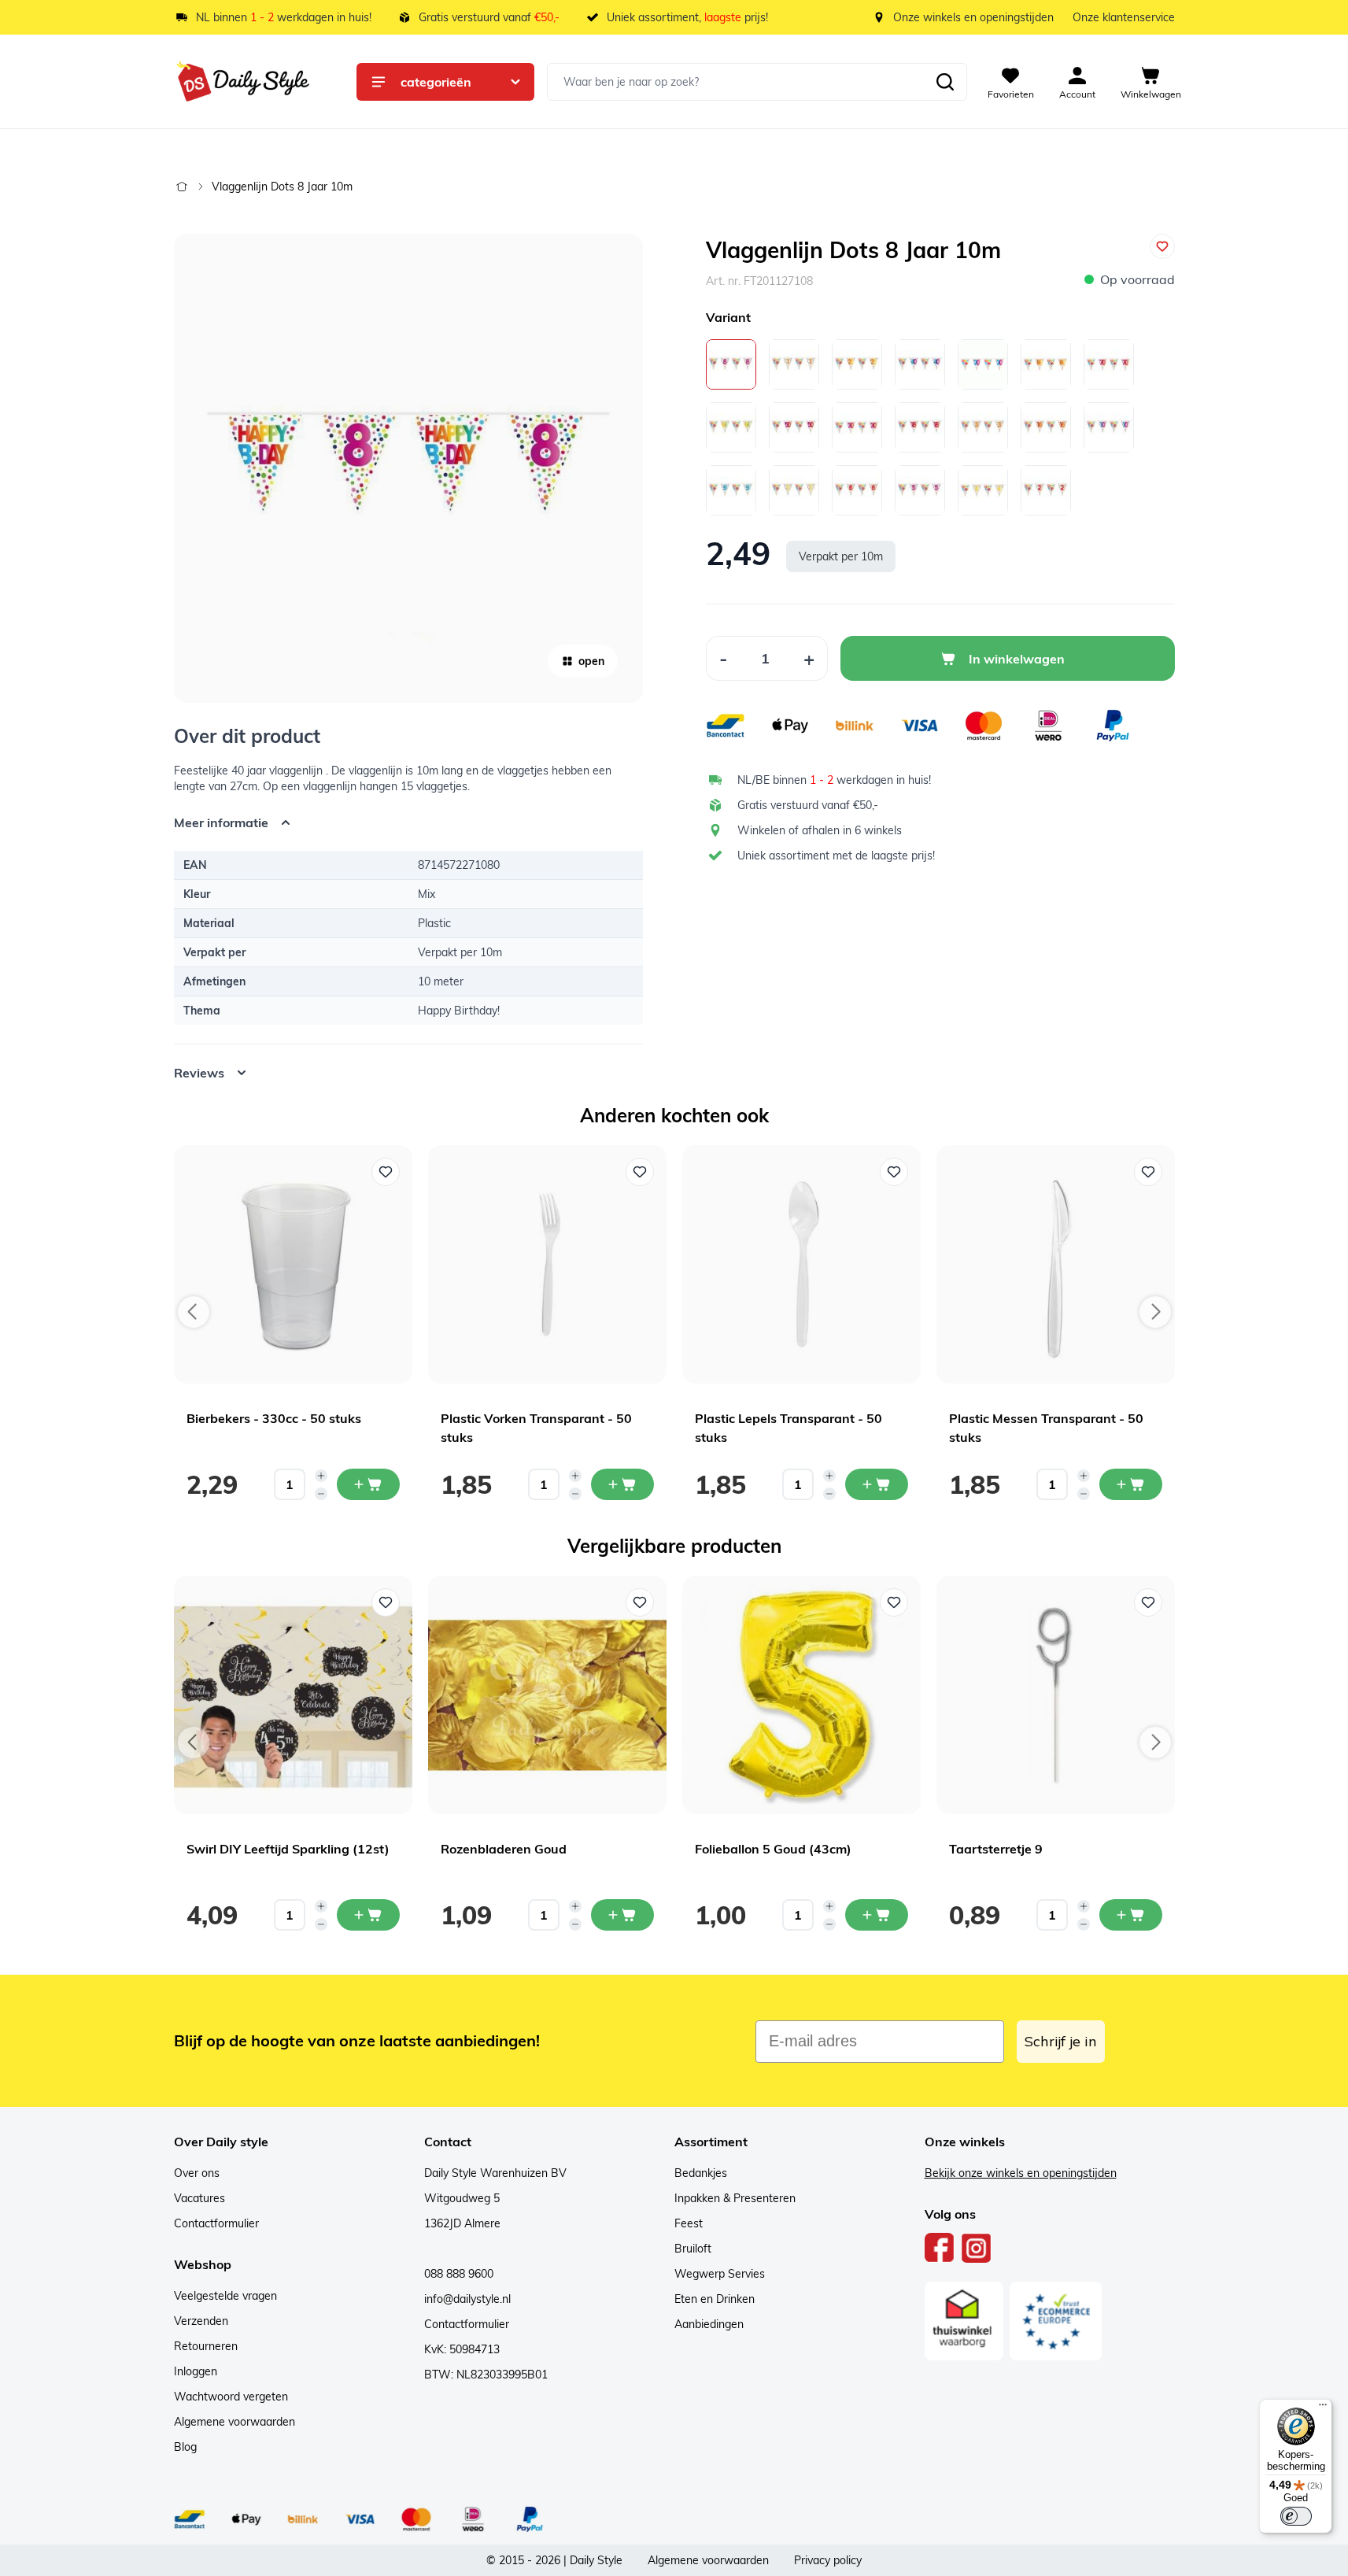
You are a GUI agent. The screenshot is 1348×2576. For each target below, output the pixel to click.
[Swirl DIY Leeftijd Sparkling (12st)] (293, 1695)
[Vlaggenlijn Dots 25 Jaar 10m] (857, 364)
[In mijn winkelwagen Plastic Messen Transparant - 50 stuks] (1131, 1484)
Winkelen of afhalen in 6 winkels (820, 830)
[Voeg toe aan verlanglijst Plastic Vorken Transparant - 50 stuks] (640, 1172)
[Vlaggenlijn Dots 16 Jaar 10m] (1046, 427)
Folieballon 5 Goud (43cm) (773, 1849)
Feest (689, 2223)
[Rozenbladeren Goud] (547, 1695)
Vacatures (199, 2198)
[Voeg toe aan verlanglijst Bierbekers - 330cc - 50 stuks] (386, 1172)
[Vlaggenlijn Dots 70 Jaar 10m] (1109, 364)
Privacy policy (828, 2560)
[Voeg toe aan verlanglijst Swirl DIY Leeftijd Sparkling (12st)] (386, 1602)
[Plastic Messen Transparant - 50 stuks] (1056, 1264)
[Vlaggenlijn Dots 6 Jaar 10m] (857, 490)
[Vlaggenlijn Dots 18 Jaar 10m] (920, 427)
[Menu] (1323, 2408)
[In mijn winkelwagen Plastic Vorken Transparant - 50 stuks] (622, 1484)
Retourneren (206, 2346)
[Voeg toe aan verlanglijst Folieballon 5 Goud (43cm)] (894, 1602)
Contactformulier (216, 2223)
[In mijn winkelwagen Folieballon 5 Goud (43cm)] (877, 1915)
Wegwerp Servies (720, 2274)
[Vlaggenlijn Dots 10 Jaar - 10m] (1109, 427)
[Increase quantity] (321, 1476)
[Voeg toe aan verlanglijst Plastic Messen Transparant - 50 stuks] (1148, 1172)
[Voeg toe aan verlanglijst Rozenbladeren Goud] (640, 1602)
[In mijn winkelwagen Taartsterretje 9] (1131, 1915)
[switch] (1296, 2516)
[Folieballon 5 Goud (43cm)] (801, 1695)
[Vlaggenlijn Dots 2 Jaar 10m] (1046, 490)
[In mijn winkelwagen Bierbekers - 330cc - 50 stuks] (368, 1484)
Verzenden (201, 2321)
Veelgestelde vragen (225, 2296)
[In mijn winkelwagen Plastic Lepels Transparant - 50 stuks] (877, 1484)
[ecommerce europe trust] (1056, 2321)
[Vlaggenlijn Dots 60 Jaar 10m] (731, 427)
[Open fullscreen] (408, 468)
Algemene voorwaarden (235, 2422)
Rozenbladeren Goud (504, 1849)
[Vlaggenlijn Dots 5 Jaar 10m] (920, 490)
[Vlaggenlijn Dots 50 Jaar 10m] (794, 427)
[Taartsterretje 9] (1056, 1695)
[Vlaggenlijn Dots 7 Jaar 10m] (794, 490)
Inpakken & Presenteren (735, 2198)
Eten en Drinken (715, 2299)
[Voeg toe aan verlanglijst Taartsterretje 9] (1148, 1602)
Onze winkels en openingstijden (973, 17)
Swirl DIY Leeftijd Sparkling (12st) (288, 1849)
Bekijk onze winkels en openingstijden (1021, 2173)
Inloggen (196, 2371)
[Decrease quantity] (321, 1494)
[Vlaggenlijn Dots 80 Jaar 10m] (1046, 364)
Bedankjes (701, 2173)
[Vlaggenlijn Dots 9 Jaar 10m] (731, 490)
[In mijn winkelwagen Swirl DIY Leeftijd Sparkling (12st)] (368, 1915)
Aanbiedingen (709, 2324)
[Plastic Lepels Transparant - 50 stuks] (801, 1264)
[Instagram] (976, 2248)
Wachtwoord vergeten (231, 2397)
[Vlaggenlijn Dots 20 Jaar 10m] (983, 364)
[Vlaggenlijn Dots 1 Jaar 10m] (794, 364)
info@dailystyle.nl (467, 2299)
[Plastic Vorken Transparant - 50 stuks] (547, 1264)
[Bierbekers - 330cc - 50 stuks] (293, 1264)
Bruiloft (693, 2249)
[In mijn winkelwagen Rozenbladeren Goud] (622, 1915)
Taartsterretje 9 (996, 1849)
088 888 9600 (459, 2274)
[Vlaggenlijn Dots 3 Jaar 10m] (983, 427)
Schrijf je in (1061, 2041)
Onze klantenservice (1124, 17)
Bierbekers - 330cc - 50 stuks (274, 1418)
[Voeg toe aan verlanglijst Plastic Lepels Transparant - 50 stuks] (894, 1172)
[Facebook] (940, 2248)
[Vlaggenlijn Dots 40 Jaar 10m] (920, 364)
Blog (185, 2447)
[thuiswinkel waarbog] (964, 2321)
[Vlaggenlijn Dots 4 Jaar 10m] (983, 490)
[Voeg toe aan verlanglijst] (1162, 246)
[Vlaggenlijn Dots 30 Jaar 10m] (857, 427)
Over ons (197, 2173)
